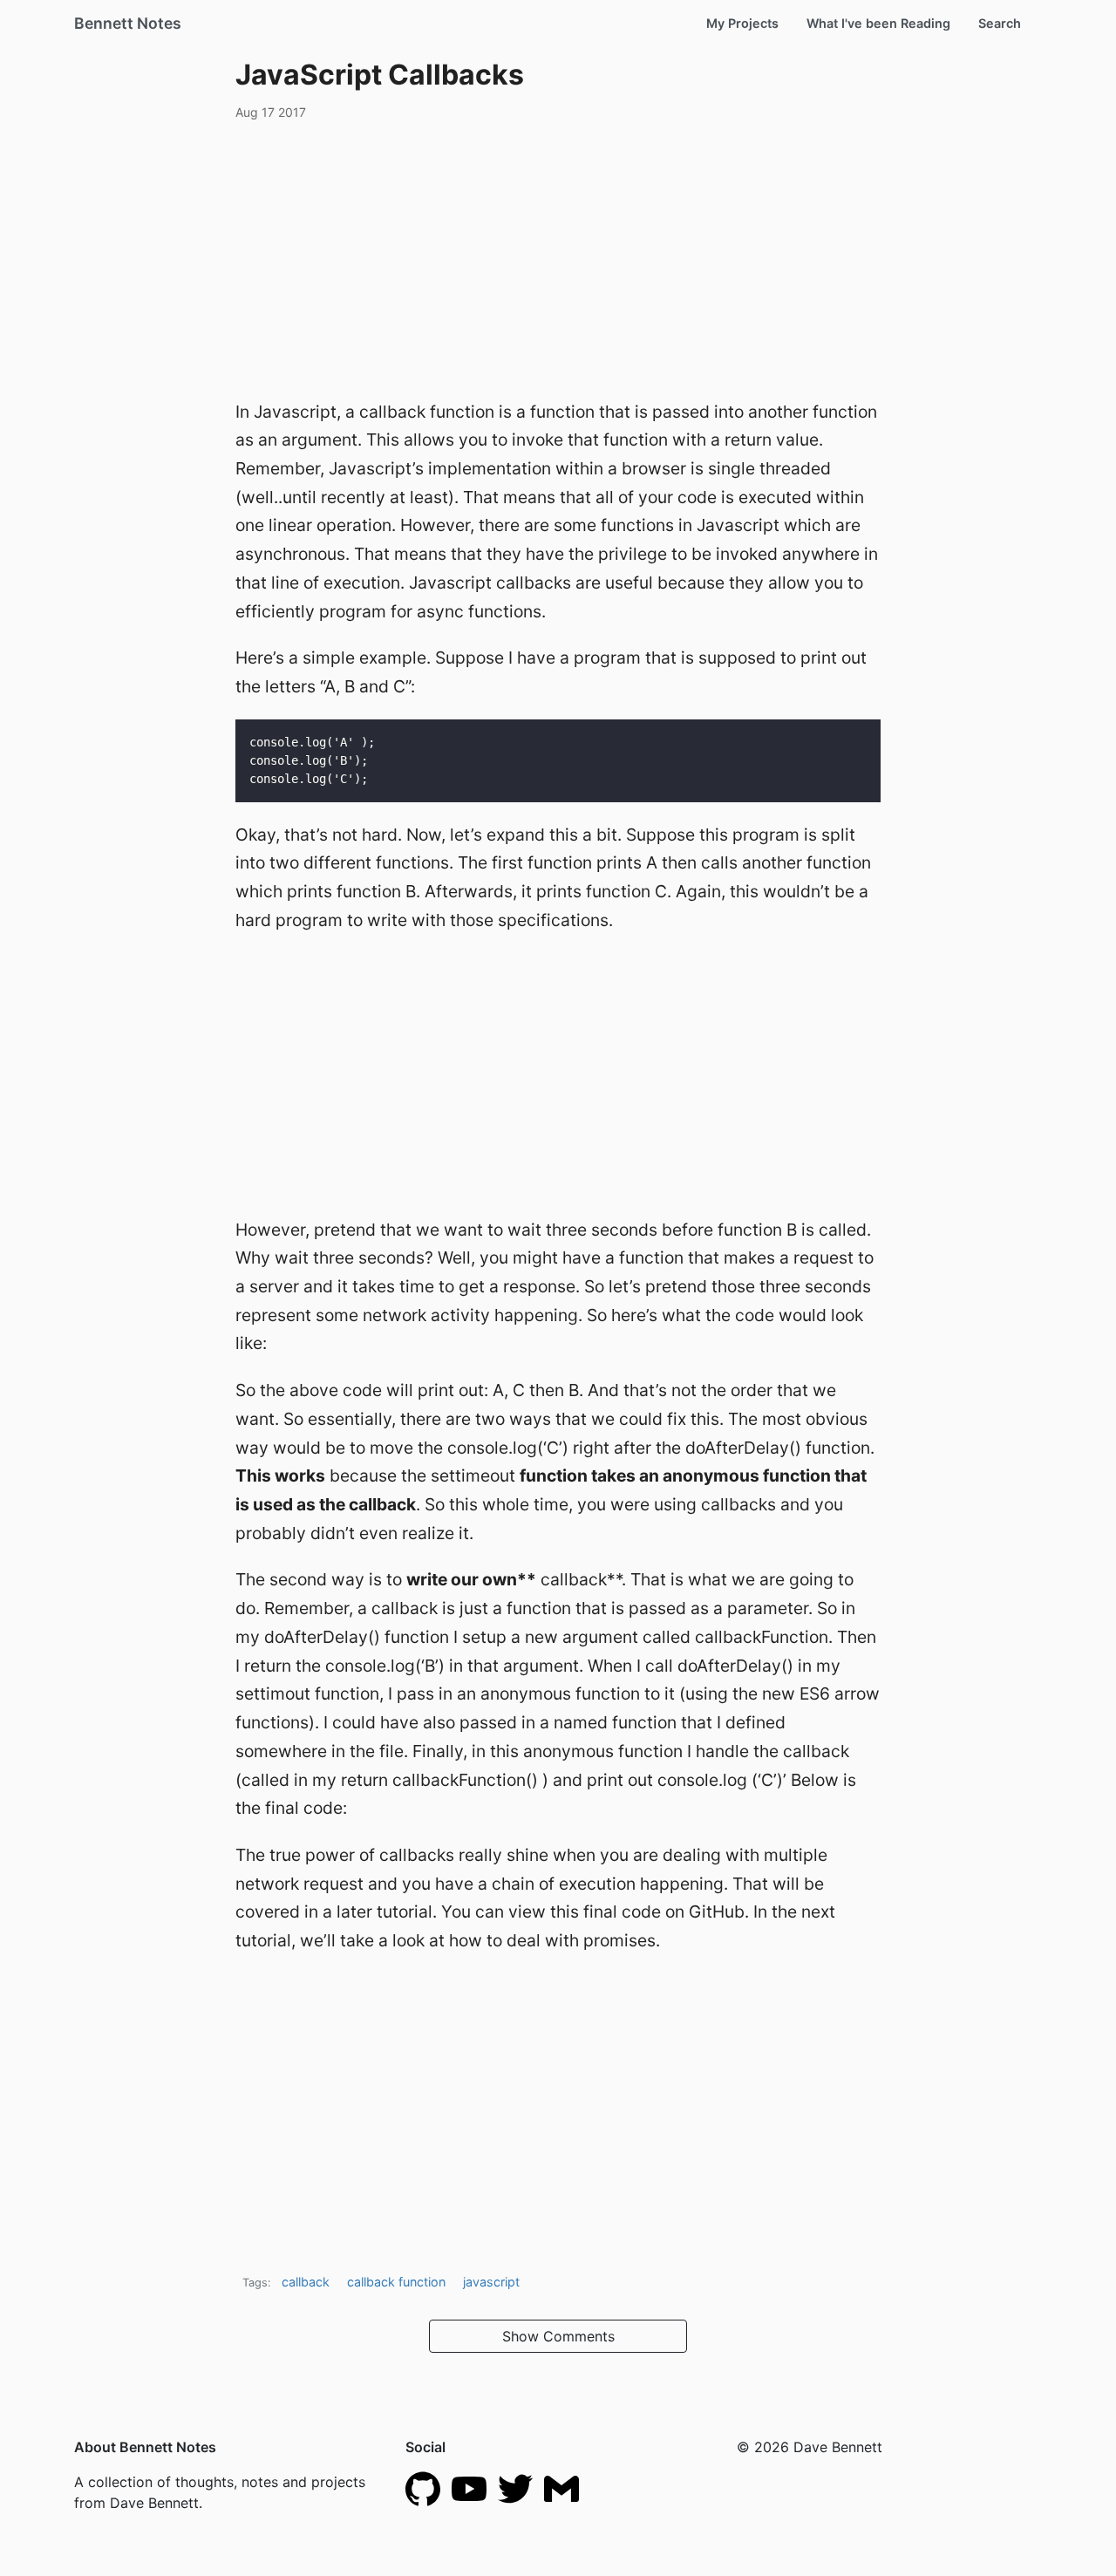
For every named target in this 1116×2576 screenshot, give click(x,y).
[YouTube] (469, 2487)
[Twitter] (515, 2487)
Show (558, 2336)
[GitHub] (423, 2487)
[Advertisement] (558, 257)
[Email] (561, 2487)
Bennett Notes (128, 23)
